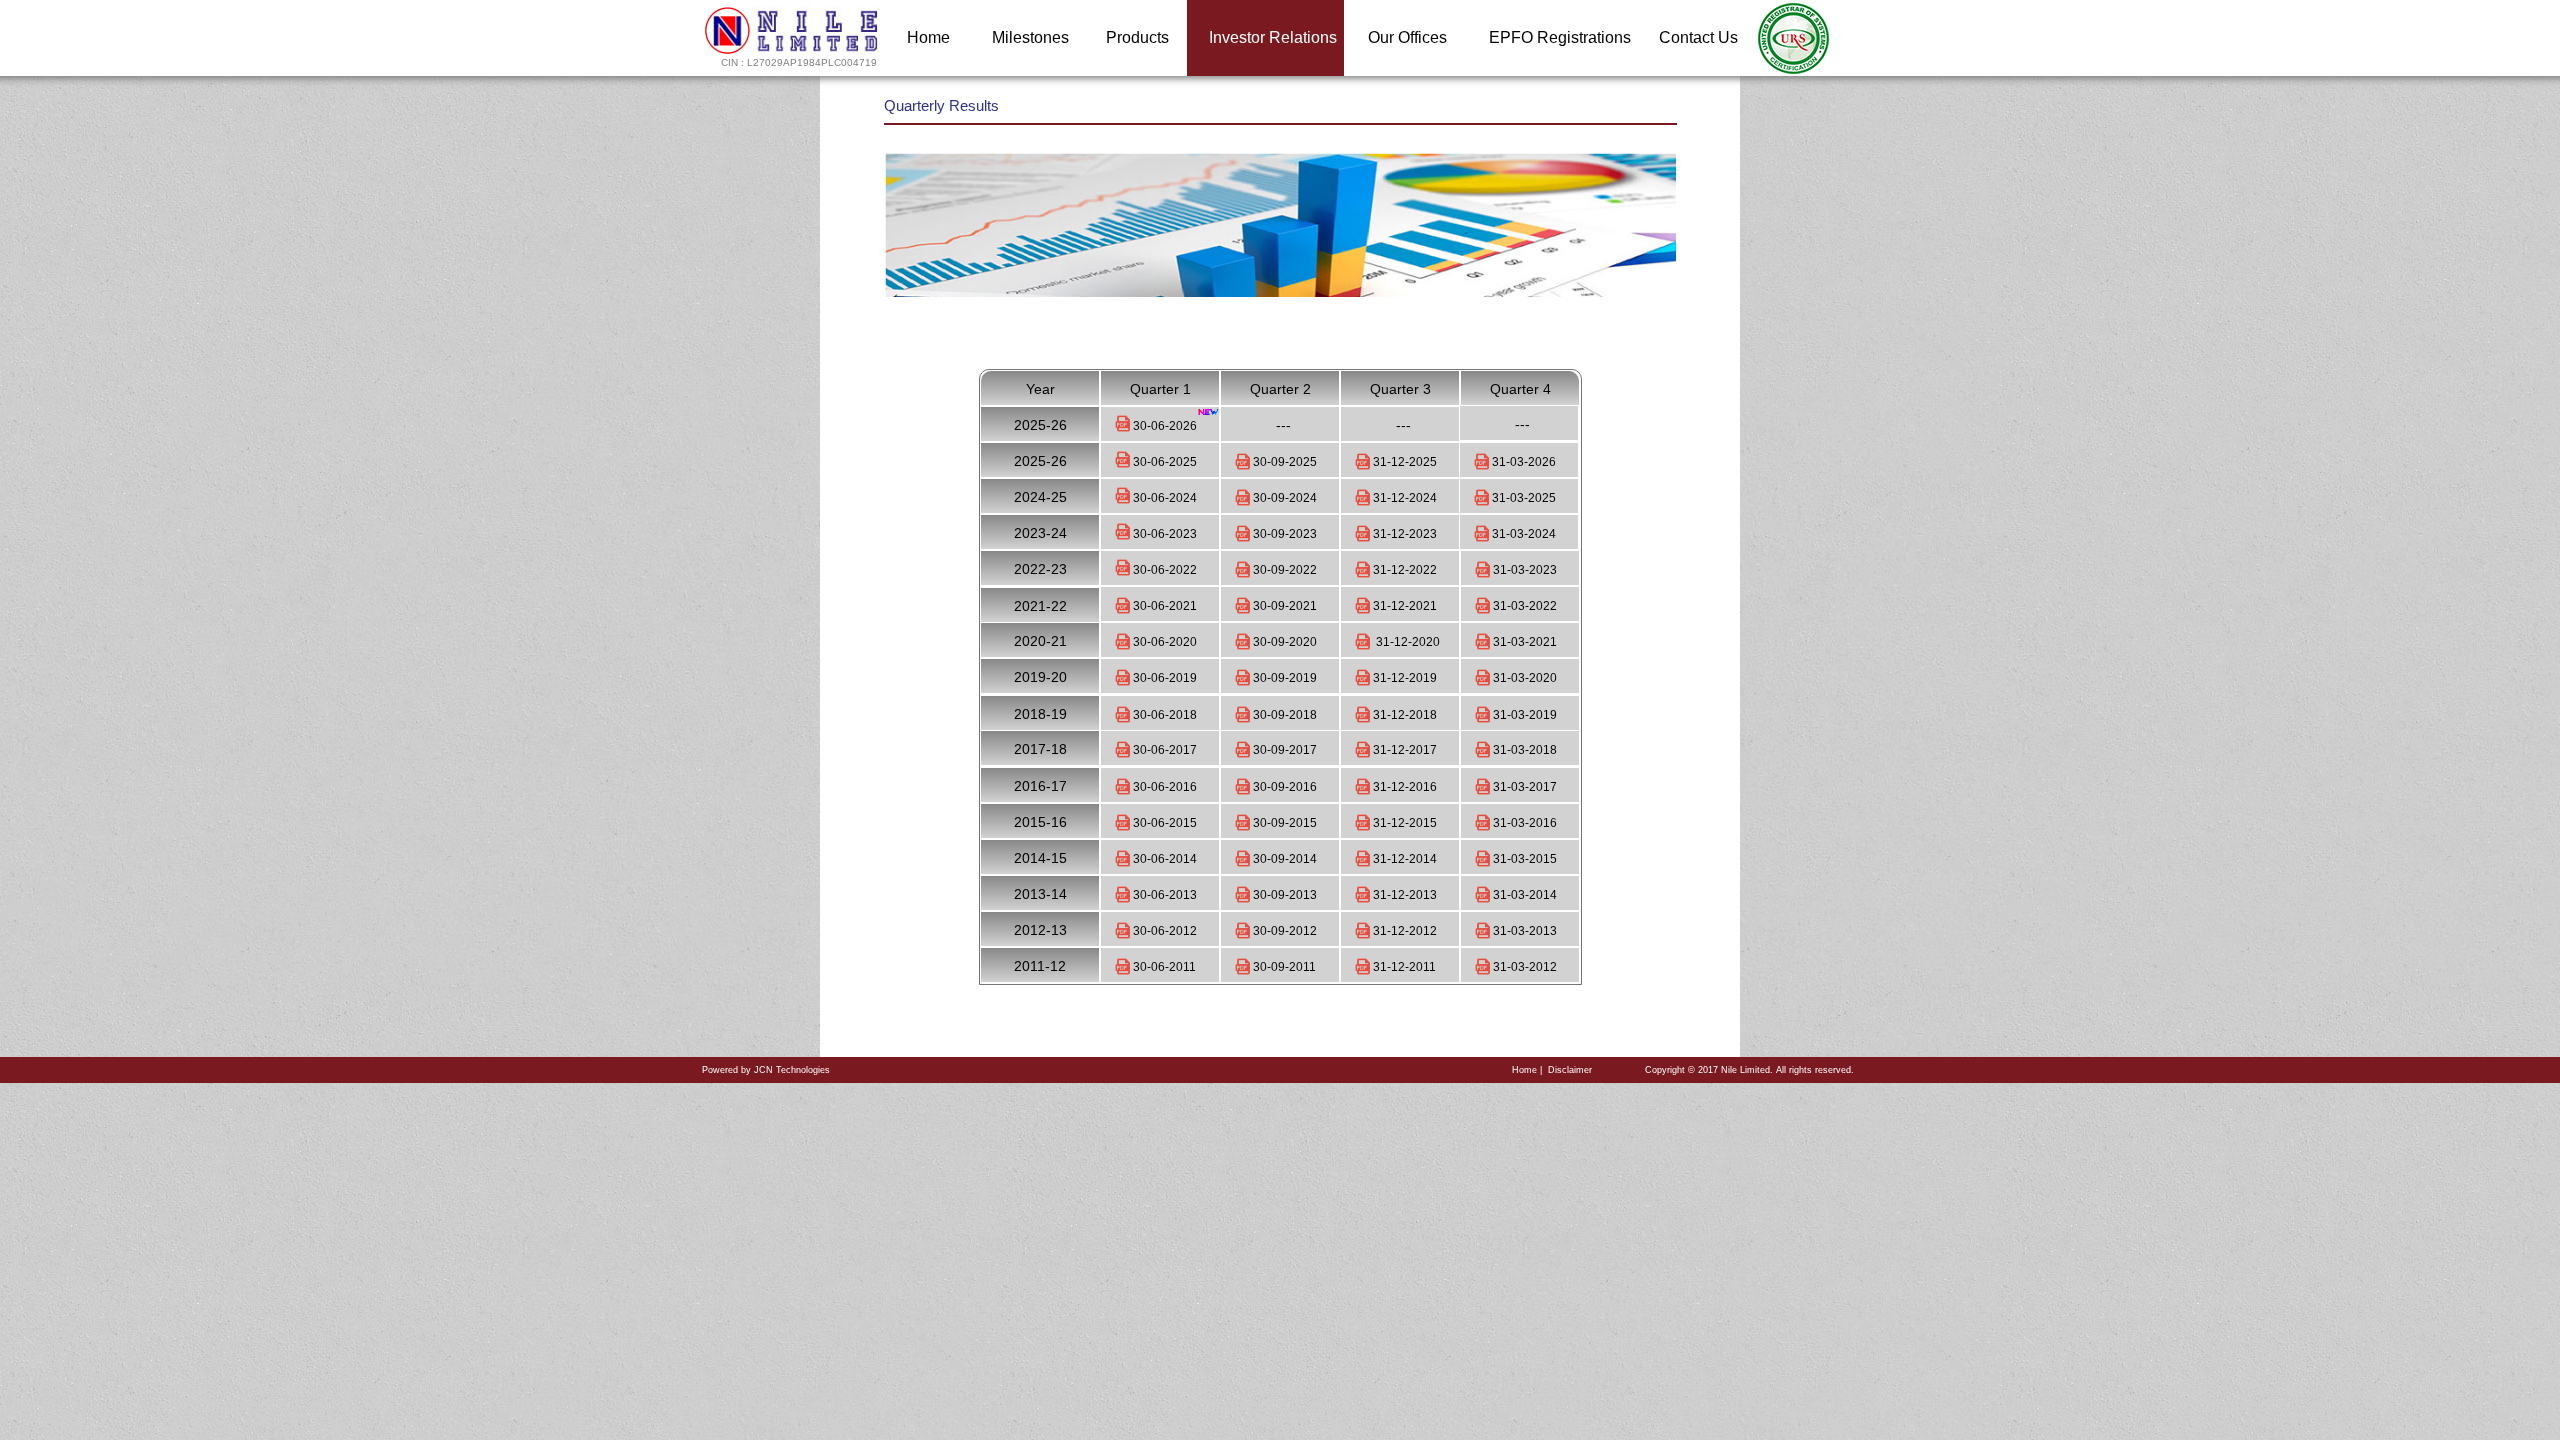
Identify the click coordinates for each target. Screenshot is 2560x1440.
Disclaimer (1570, 1070)
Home (1524, 1070)
